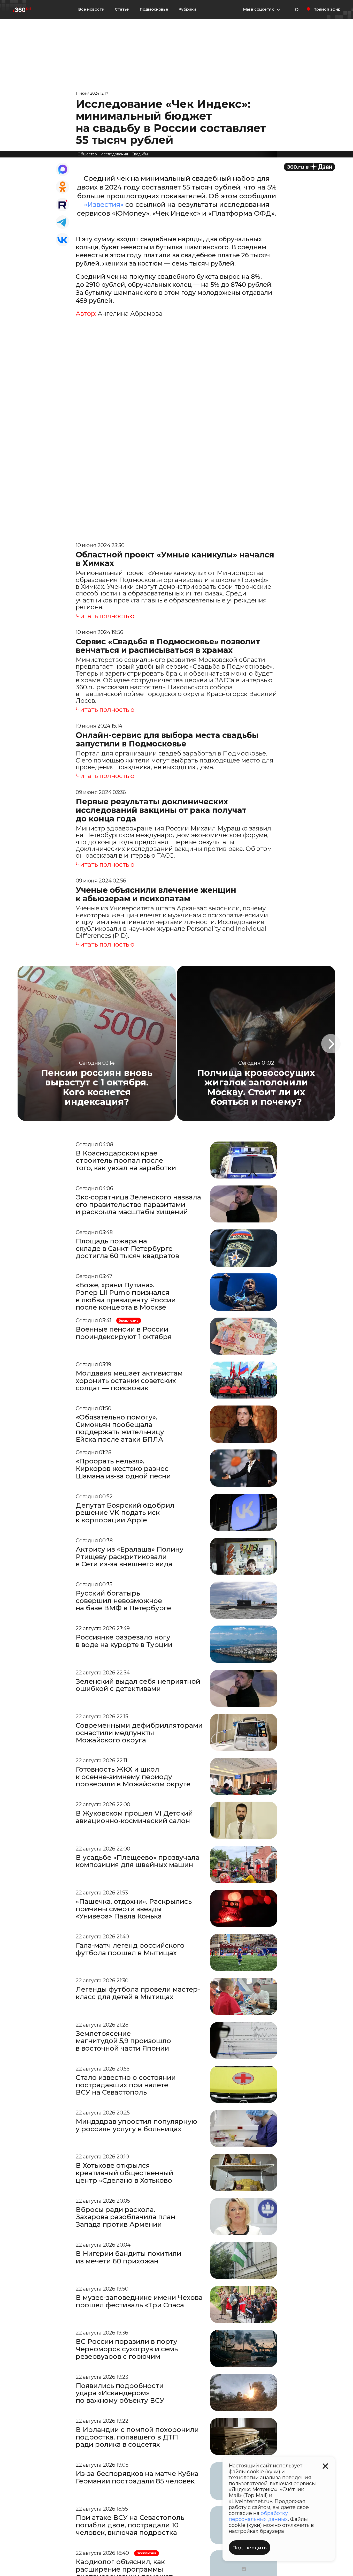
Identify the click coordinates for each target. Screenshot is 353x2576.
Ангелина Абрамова (130, 314)
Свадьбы (140, 154)
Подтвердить (250, 2548)
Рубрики (187, 9)
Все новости (91, 9)
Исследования (114, 154)
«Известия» (104, 205)
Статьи (122, 9)
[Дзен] (309, 167)
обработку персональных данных (258, 2516)
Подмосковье (154, 9)
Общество (87, 154)
